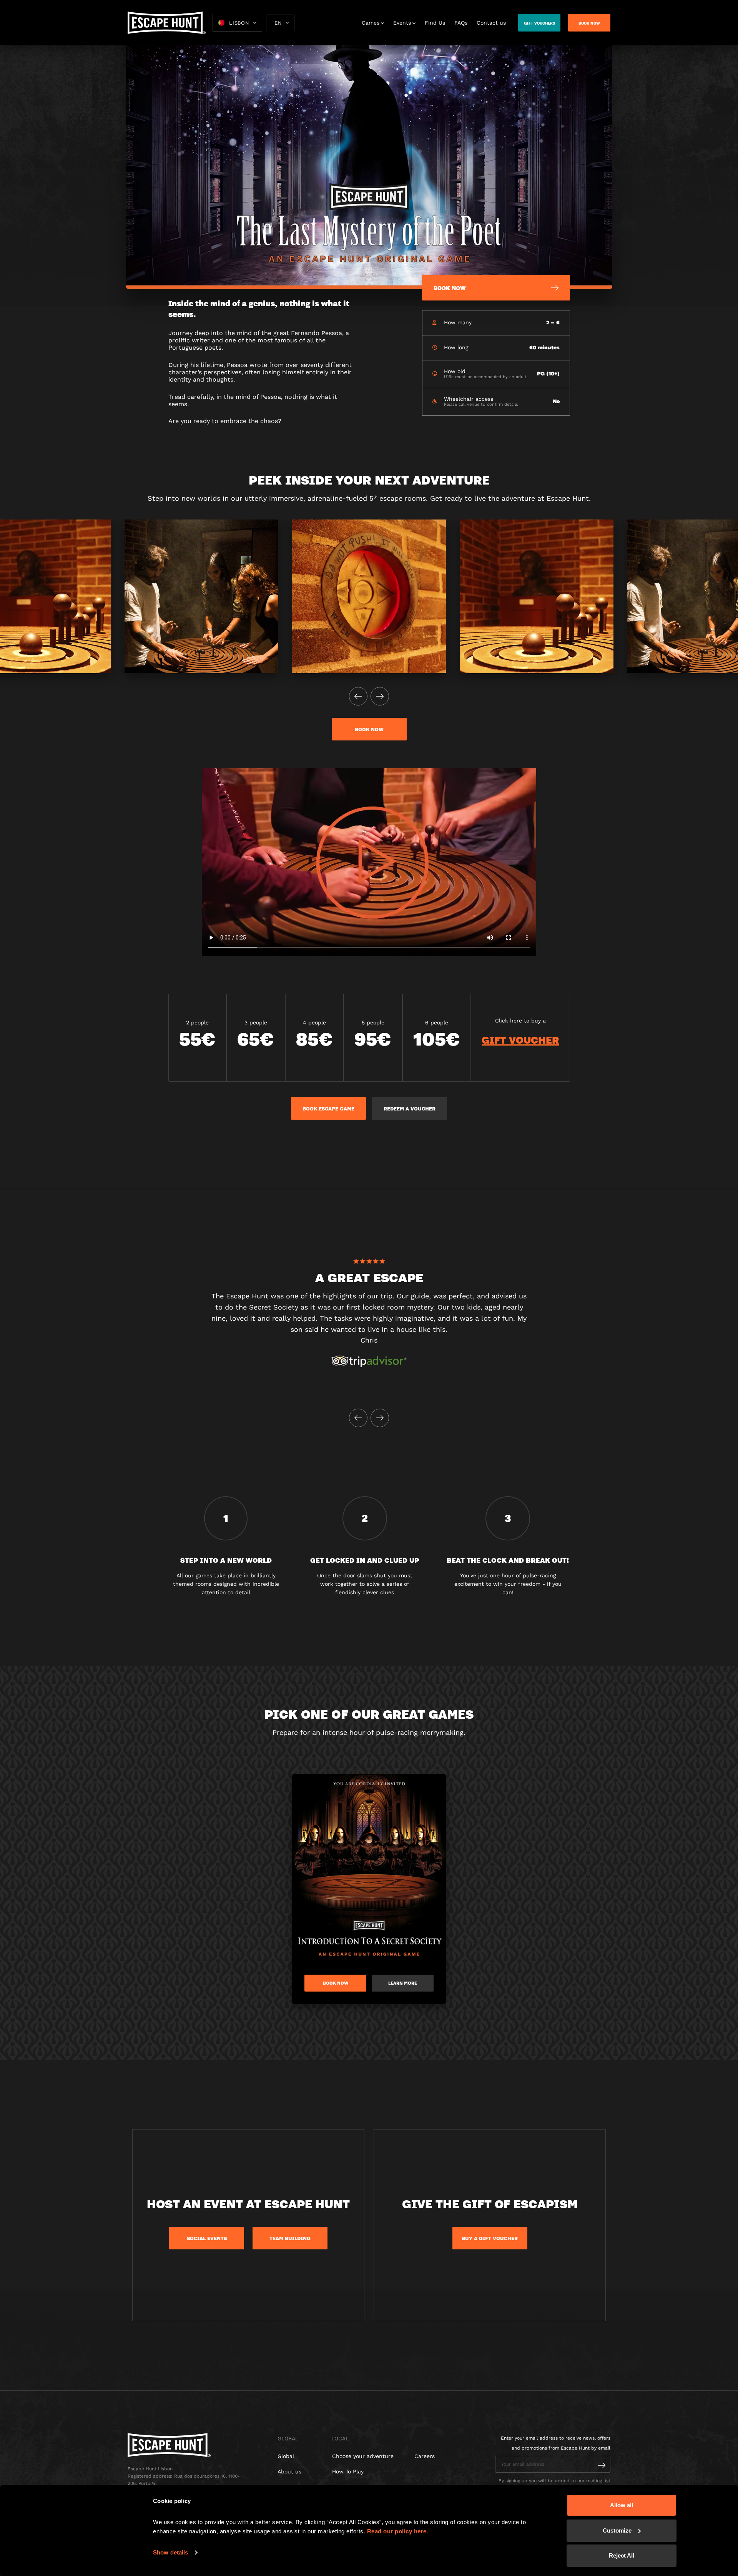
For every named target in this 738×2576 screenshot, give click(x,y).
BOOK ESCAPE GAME (328, 1109)
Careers (425, 2456)
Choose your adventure (363, 2456)
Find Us (435, 23)
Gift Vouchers (539, 23)
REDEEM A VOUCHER (410, 1109)
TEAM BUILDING (290, 2238)
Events (402, 23)
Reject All (622, 2555)
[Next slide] (380, 696)
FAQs (461, 23)
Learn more (403, 1983)
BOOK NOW (589, 23)
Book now (369, 729)
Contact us (491, 23)
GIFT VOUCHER (520, 1040)
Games (371, 23)
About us (289, 2471)
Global (286, 2456)
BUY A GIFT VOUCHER (490, 2238)
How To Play (348, 2471)
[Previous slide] (358, 696)
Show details (170, 2552)
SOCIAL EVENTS (207, 2238)
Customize (617, 2530)
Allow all (622, 2505)
